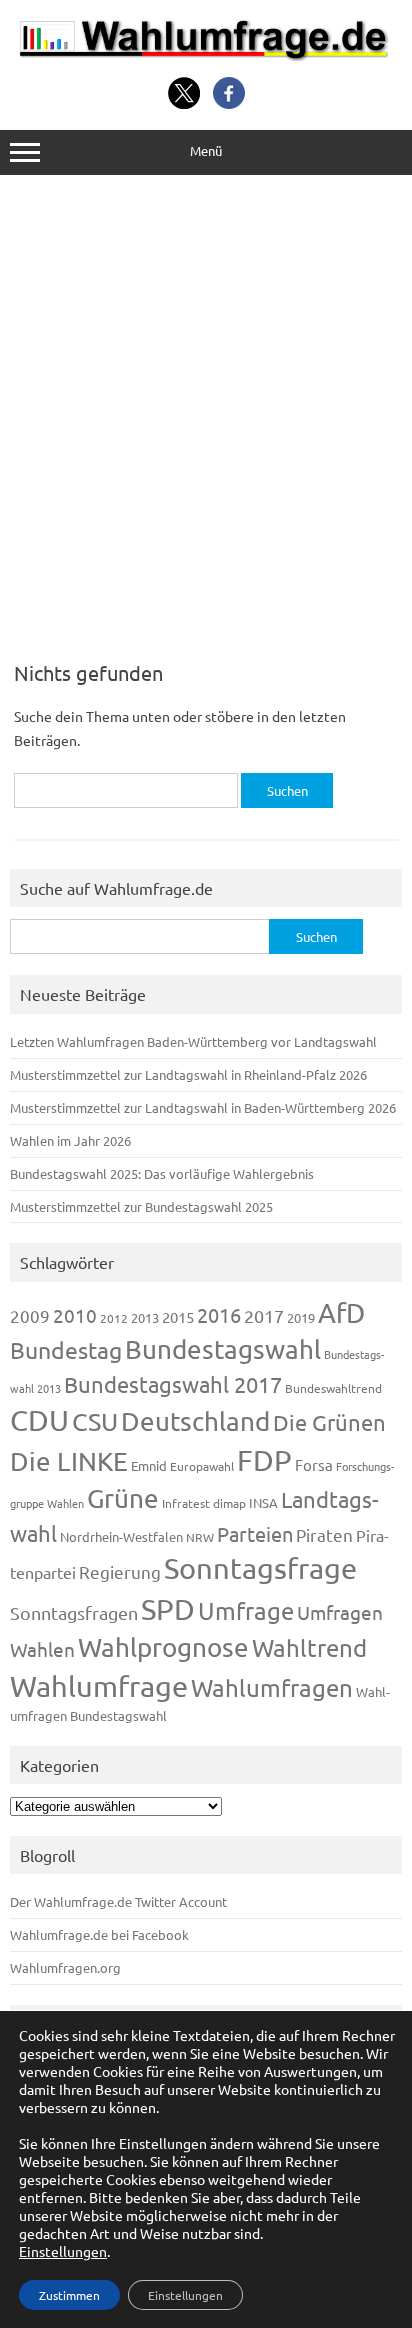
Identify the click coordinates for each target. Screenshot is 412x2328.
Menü (206, 150)
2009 (30, 1315)
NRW (200, 1537)
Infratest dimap (204, 1503)
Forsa (314, 1464)
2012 (114, 1318)
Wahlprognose (163, 1647)
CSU (95, 1421)
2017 (264, 1315)
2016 (219, 1314)
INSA (263, 1502)
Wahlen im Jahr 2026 (70, 1140)
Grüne (123, 1498)
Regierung (120, 1571)
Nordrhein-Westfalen (121, 1536)
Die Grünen (329, 1422)
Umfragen (340, 1612)
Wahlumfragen (272, 1687)
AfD (341, 1312)
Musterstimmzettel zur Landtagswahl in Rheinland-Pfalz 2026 (188, 1074)
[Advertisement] (206, 411)
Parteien (255, 1533)
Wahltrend (309, 1647)
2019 (301, 1317)
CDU (39, 1420)
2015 (178, 1316)
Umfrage (246, 1610)
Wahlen (42, 1649)
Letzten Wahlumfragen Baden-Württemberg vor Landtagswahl (193, 1041)
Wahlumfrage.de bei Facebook (99, 1934)
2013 (145, 1317)
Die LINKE (69, 1461)
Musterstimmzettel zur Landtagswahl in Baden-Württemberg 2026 (203, 1107)
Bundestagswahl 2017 (173, 1384)
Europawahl (202, 1466)
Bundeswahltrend (333, 1388)
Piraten (324, 1534)
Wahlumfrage (99, 1686)
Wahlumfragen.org (65, 1967)
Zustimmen (69, 2295)
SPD (168, 1609)
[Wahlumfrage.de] (206, 55)
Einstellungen (63, 2251)
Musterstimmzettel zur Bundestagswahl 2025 (141, 1206)
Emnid (149, 1465)
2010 (75, 1315)
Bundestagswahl (223, 1349)
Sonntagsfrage (260, 1568)
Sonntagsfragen (74, 1612)
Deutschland (195, 1421)
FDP (264, 1460)
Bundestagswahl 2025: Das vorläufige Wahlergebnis (162, 1173)
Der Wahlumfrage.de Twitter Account (118, 1901)
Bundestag (66, 1349)
